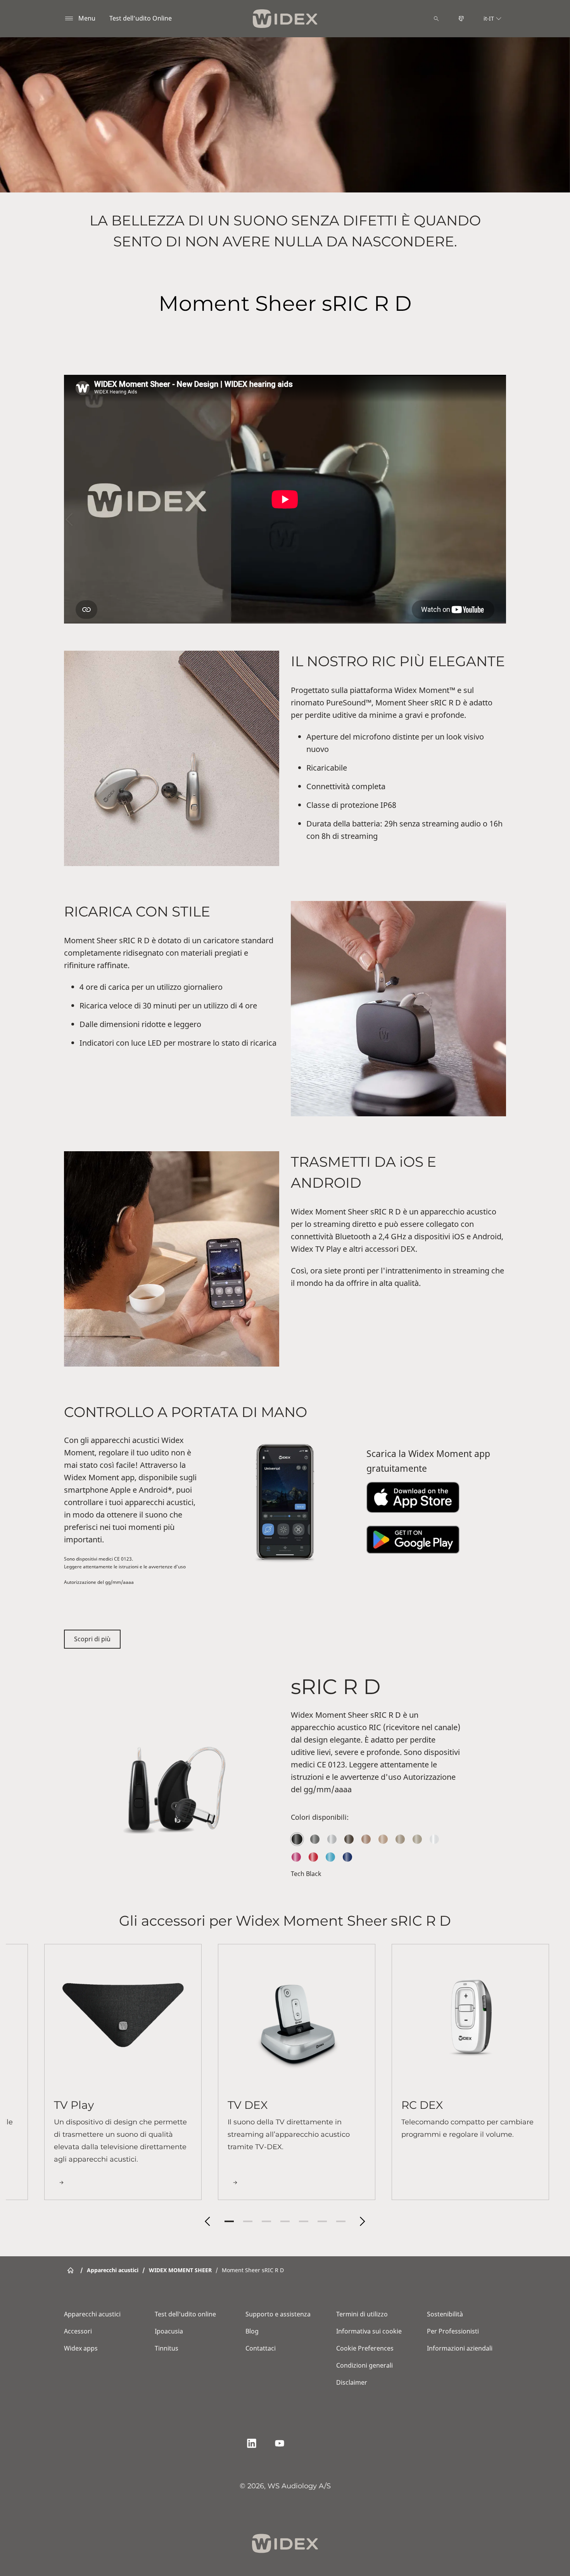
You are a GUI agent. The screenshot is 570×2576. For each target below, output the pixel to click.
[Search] (436, 19)
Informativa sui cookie (369, 2331)
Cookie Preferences (365, 2348)
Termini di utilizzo (362, 2314)
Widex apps (81, 2348)
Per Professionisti (453, 2331)
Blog (252, 2331)
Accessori (78, 2331)
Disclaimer (352, 2382)
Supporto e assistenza (278, 2314)
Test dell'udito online (185, 2314)
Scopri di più (92, 1639)
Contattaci (261, 2348)
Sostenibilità (445, 2314)
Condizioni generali (364, 2365)
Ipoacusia (169, 2331)
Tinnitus (167, 2348)
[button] (207, 2221)
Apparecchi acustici (92, 2314)
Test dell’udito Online (141, 18)
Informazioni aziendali (460, 2348)
